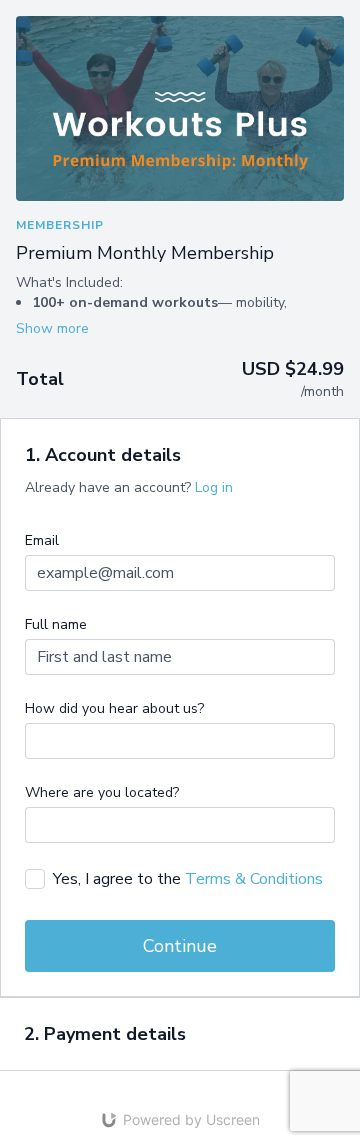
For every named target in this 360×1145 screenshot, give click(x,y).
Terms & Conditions (254, 879)
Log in (214, 487)
